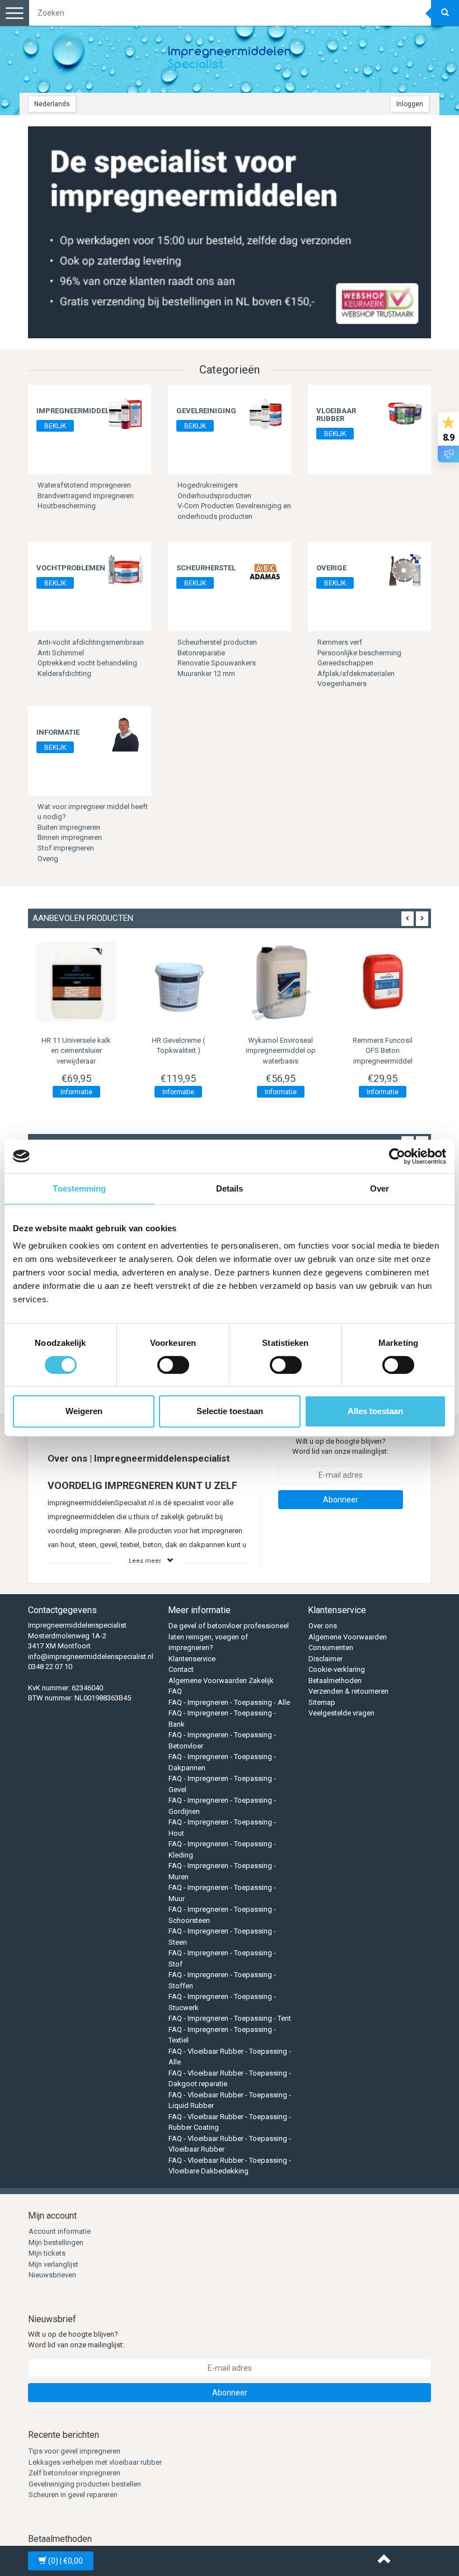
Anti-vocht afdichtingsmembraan (91, 642)
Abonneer (341, 1500)
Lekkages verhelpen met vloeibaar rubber (95, 2462)
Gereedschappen (345, 663)
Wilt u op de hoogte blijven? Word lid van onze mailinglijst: (340, 1447)
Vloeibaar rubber (336, 415)
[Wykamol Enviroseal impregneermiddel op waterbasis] (281, 982)
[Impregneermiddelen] (125, 412)
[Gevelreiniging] (265, 412)
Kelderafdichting (64, 673)
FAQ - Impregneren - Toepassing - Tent (230, 2018)
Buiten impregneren (69, 827)
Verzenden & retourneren (348, 1691)
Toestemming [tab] (79, 1188)
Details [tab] (230, 1188)
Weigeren (84, 1411)
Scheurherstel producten (217, 642)
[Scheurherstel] (265, 569)
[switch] (173, 1365)
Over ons (323, 1626)
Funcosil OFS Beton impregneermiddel (383, 1050)
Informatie (58, 732)
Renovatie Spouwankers (217, 663)
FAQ (175, 1691)
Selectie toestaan (230, 1411)
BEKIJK (55, 426)
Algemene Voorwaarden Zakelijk (221, 1681)
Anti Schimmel (61, 653)
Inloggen (410, 104)
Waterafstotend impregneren (84, 485)
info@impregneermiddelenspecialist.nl (91, 1656)
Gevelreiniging (206, 411)
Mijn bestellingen (56, 2242)
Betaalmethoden (335, 1681)
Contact (181, 1669)
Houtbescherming (67, 506)
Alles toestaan (375, 1411)
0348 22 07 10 (50, 1667)
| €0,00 (65, 2561)
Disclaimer (325, 1659)
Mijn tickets (47, 2253)
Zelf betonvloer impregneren (74, 2473)
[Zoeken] (445, 13)
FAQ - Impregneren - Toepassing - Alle (229, 1702)
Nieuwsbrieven (52, 2275)
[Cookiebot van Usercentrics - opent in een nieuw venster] (397, 1156)
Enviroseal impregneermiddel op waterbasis (281, 1050)
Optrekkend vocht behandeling (87, 663)
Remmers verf (340, 642)
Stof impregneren (66, 848)
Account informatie (60, 2231)
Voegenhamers (342, 684)
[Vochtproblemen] (125, 569)
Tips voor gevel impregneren (74, 2451)
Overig (48, 859)
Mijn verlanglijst (53, 2264)
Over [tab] (380, 1188)
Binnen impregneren (70, 837)
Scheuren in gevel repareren (73, 2495)
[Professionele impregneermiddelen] (230, 59)
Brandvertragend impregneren (86, 496)
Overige (331, 568)
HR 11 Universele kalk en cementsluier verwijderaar (76, 1050)
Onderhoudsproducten (214, 496)
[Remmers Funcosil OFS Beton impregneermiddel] (383, 982)
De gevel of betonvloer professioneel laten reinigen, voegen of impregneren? (229, 1637)
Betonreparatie (201, 653)
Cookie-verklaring (337, 1669)
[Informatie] (125, 734)
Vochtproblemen (71, 568)
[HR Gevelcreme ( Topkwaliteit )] (179, 982)
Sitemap (322, 1702)
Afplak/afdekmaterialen (356, 673)
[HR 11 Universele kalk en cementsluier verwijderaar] (76, 982)
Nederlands (52, 104)
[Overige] (405, 569)
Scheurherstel (206, 568)
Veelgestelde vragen (341, 1713)
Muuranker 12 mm (206, 673)
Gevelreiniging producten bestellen (85, 2484)
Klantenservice (192, 1659)
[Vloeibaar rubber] (405, 412)
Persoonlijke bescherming (359, 653)
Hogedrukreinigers (208, 485)
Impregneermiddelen (78, 411)
